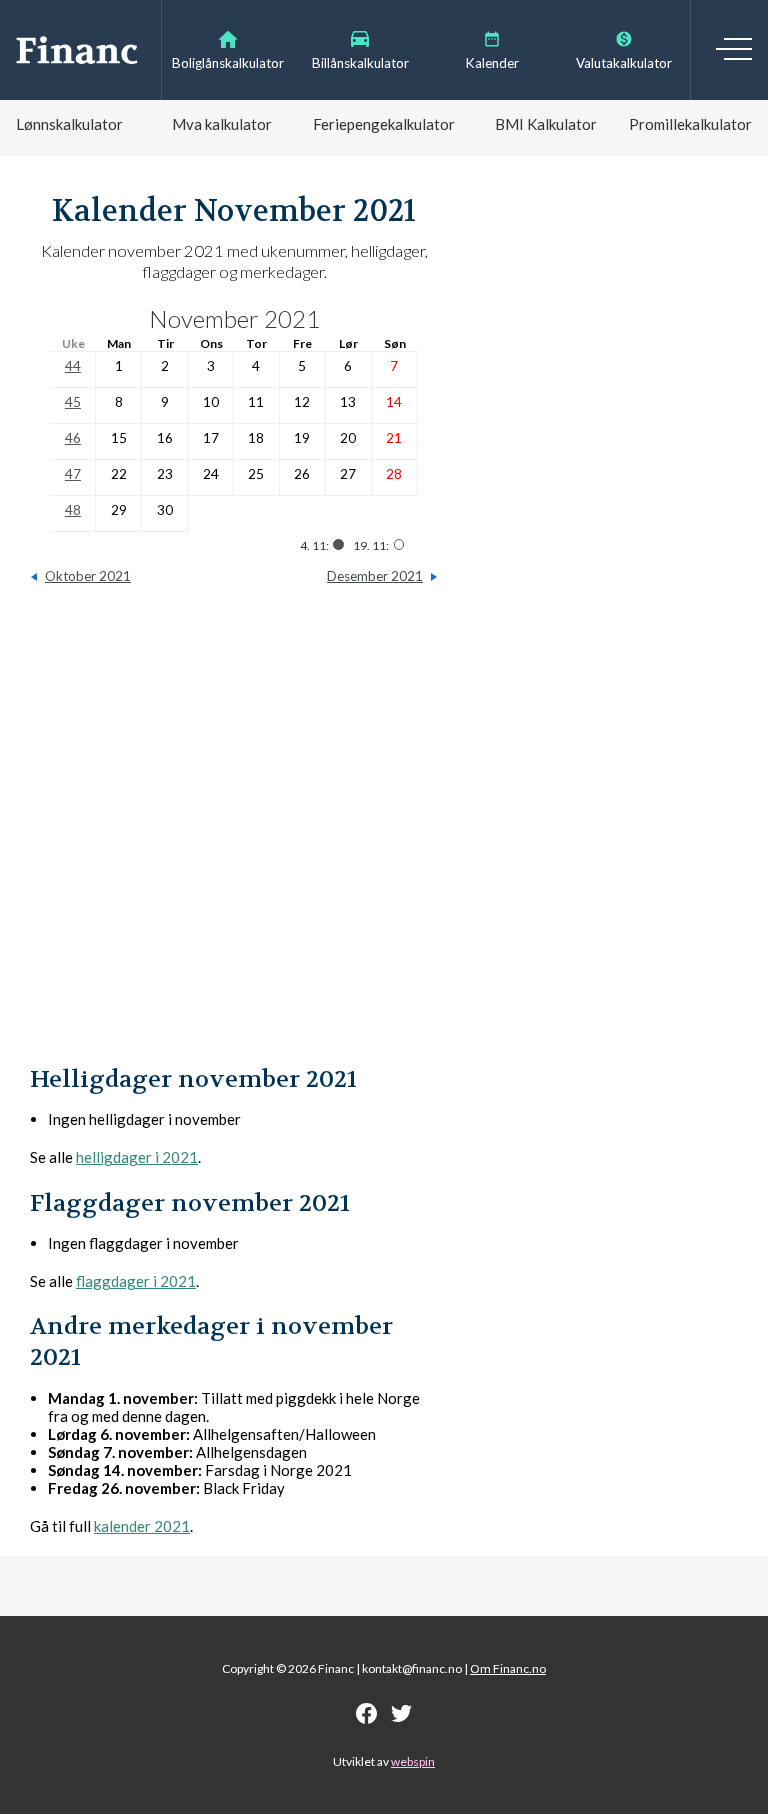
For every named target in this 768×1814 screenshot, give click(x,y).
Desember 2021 (375, 576)
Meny (734, 49)
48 (73, 510)
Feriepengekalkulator (384, 124)
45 (73, 402)
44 (73, 366)
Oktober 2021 (88, 576)
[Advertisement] (234, 834)
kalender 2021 (142, 1526)
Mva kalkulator (222, 124)
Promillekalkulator (690, 124)
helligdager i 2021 (137, 1157)
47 (73, 474)
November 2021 (234, 318)
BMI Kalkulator (546, 124)
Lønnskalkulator (69, 124)
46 (73, 438)
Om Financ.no (508, 1668)
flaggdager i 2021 (136, 1281)
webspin (413, 1761)
